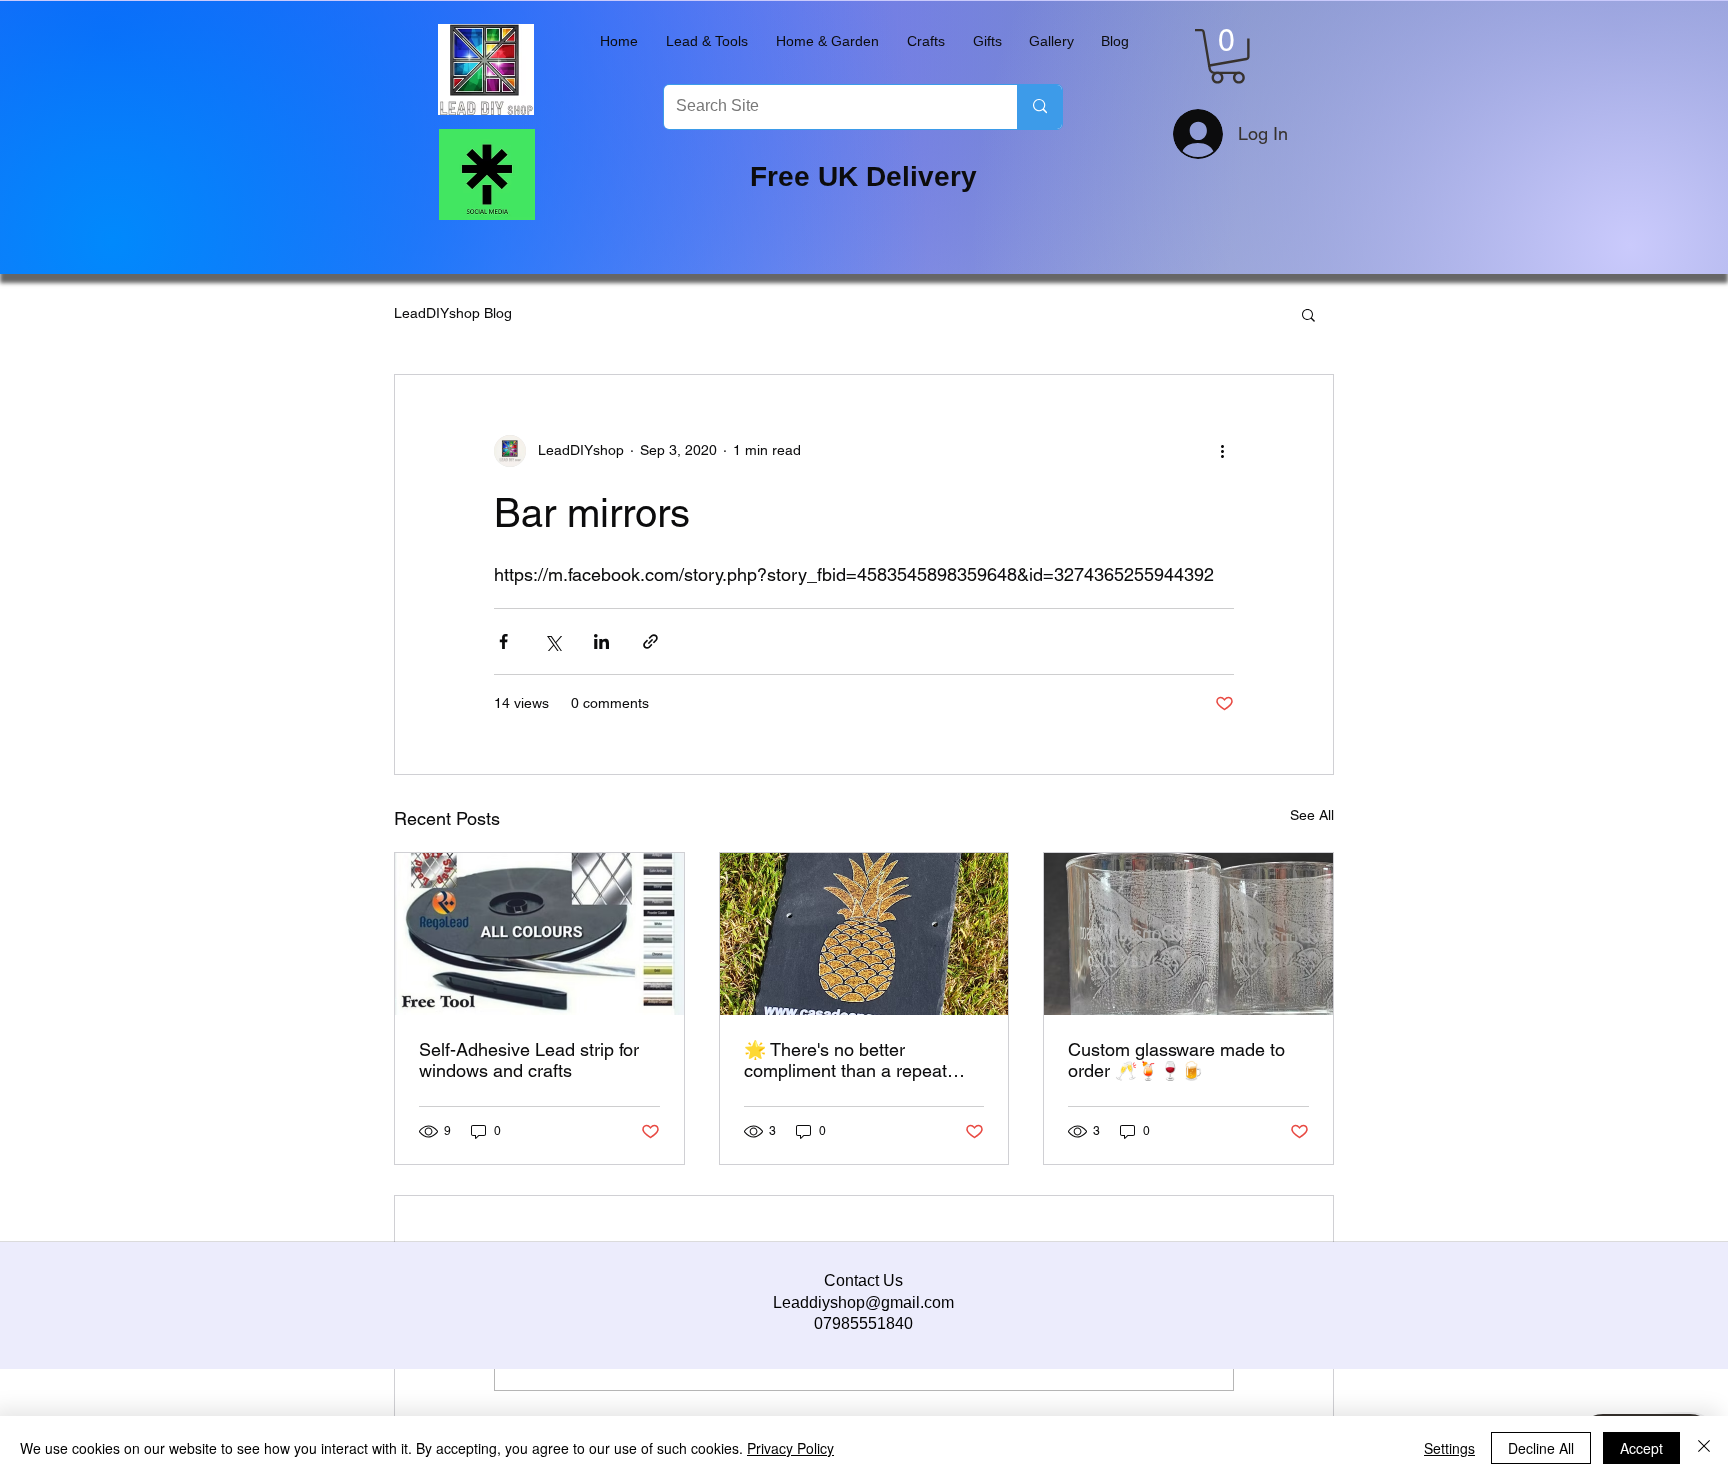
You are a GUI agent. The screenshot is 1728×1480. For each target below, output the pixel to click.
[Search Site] (1039, 107)
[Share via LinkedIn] (601, 641)
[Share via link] (650, 641)
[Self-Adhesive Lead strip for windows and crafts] (539, 934)
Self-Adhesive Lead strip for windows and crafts (529, 1060)
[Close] (1704, 1448)
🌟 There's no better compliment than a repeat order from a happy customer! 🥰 (861, 1060)
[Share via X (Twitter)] (552, 641)
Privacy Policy (790, 1448)
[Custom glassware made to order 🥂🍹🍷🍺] (1188, 934)
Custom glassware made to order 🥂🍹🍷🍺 (1176, 1060)
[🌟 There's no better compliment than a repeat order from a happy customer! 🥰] (864, 934)
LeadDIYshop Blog (453, 313)
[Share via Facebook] (503, 641)
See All (1312, 815)
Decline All (1541, 1448)
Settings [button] (1449, 1448)
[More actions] (1222, 451)
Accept (1641, 1448)
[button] (707, 41)
